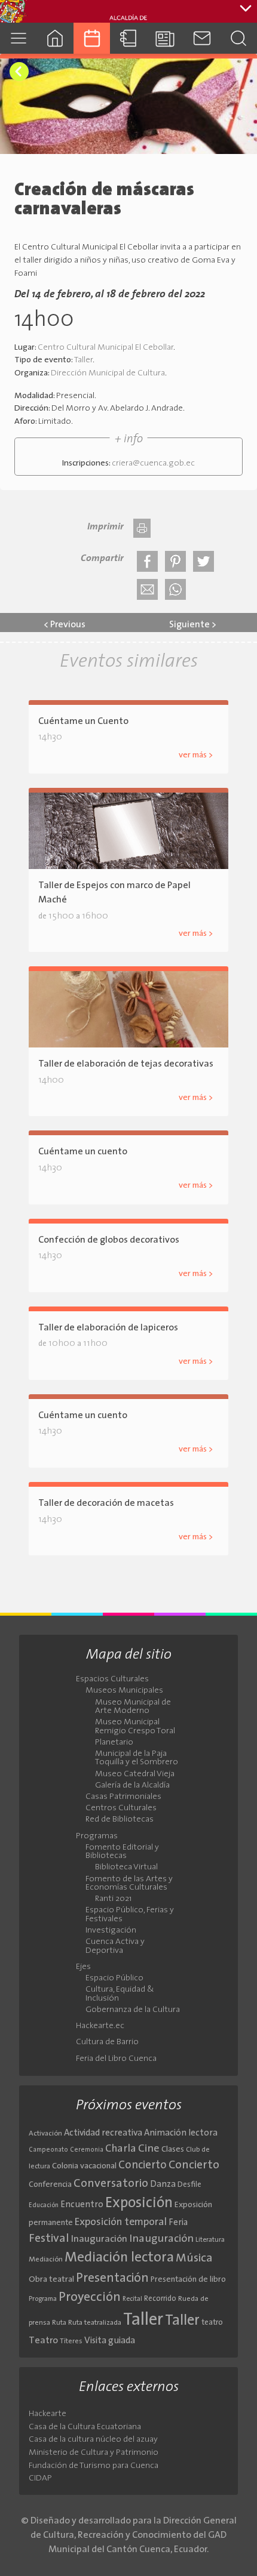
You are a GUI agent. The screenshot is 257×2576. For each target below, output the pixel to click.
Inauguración (99, 2239)
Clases (173, 2150)
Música (194, 2258)
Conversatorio (111, 2184)
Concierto (143, 2166)
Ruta (59, 2323)
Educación (44, 2206)
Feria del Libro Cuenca (116, 2059)
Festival (49, 2239)
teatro (212, 2323)
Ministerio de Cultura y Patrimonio (94, 2453)
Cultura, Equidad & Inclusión (120, 1994)
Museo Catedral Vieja (135, 1774)
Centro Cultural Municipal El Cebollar (105, 348)
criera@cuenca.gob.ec (153, 463)
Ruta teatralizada (95, 2323)
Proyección (90, 2298)
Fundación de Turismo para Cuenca (94, 2466)
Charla (121, 2149)
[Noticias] (165, 38)
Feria (178, 2223)
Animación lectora (181, 2133)
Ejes (83, 1967)
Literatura (210, 2240)
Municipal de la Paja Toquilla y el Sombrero (137, 1758)
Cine (149, 2149)
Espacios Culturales (112, 1680)
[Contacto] (202, 38)
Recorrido (160, 2299)
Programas (97, 1837)
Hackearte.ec (100, 2026)
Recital (132, 2299)
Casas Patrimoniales (123, 1797)
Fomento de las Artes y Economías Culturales (129, 1884)
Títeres (71, 2341)
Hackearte (48, 2414)
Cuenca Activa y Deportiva (115, 1946)
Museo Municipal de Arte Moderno (133, 1707)
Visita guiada (110, 2341)
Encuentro (82, 2205)
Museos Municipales (124, 1691)
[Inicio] (55, 38)
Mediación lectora (119, 2258)
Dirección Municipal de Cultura (108, 373)
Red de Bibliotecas (120, 1820)
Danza (163, 2185)
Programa (43, 2299)
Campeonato (48, 2150)
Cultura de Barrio (107, 2042)
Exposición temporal (121, 2222)
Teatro (43, 2341)
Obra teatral (51, 2280)
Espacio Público (114, 1979)
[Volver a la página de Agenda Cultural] (19, 72)
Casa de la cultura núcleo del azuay (93, 2440)
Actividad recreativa (103, 2133)
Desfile (189, 2185)
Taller (83, 360)
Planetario (114, 1743)
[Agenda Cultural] (92, 38)
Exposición (139, 2204)
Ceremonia (87, 2150)
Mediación (46, 2260)
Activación (45, 2134)
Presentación (112, 2278)
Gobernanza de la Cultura (133, 2010)
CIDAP (40, 2478)
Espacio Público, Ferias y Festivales (130, 1915)
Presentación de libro (188, 2280)
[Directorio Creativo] (128, 38)
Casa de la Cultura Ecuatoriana (85, 2427)
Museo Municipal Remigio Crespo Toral (135, 1727)
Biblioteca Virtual (126, 1868)
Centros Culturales (121, 1808)
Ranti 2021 (113, 1899)
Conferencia (50, 2185)
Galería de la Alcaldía (132, 1786)
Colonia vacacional (84, 2166)
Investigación (111, 1931)
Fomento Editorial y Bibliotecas (122, 1852)
